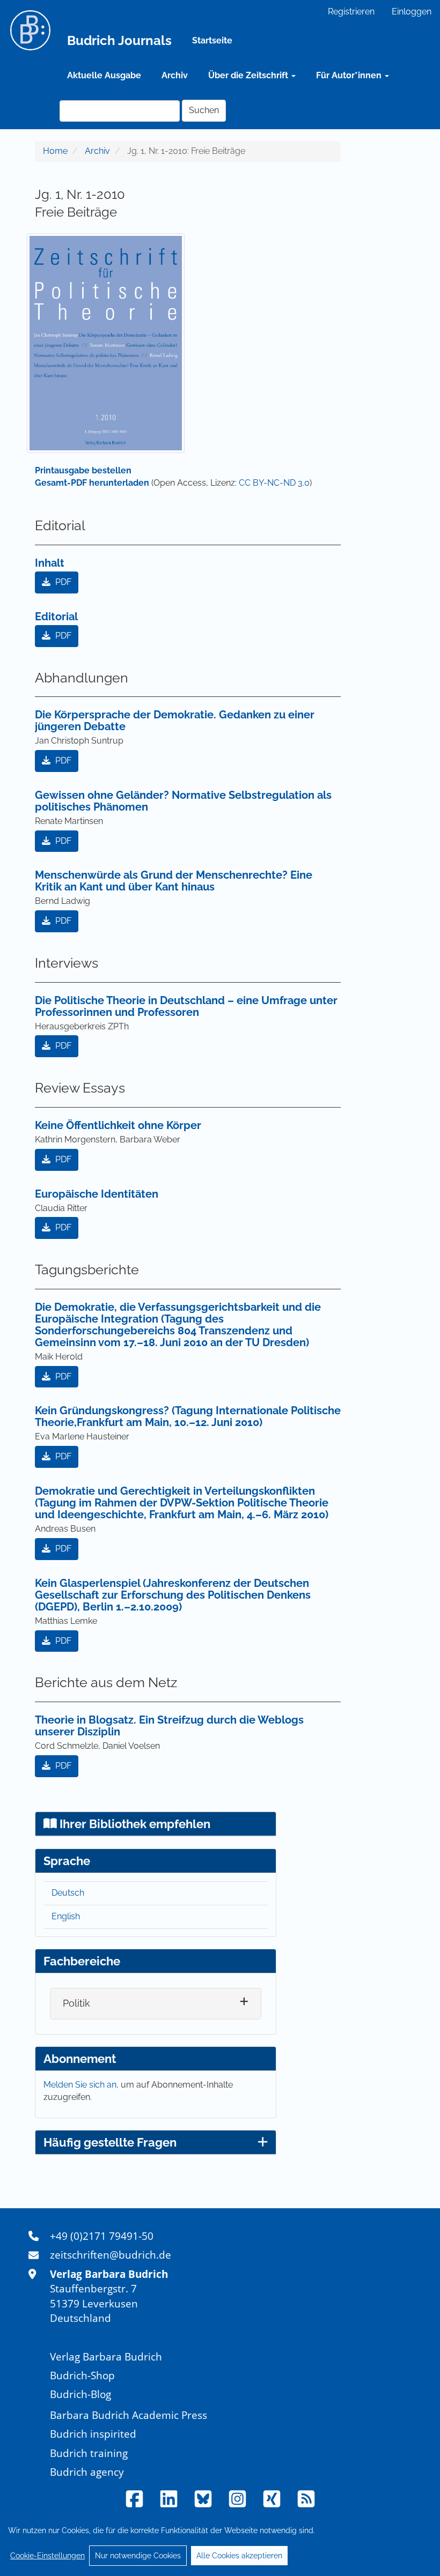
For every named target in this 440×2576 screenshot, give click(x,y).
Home (55, 151)
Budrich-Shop (82, 2375)
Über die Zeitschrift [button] (249, 75)
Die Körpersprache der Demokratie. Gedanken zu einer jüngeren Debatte (175, 721)
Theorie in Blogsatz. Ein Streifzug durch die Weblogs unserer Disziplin (169, 1726)
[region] (220, 2543)
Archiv (175, 75)
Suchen (204, 110)
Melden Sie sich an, (82, 2085)
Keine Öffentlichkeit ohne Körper (118, 1125)
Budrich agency (87, 2472)
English (66, 1916)
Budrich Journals (119, 40)
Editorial (56, 617)
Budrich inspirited (93, 2434)
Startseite (212, 40)
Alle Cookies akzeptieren (239, 2556)
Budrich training (89, 2453)
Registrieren (351, 12)
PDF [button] (62, 582)
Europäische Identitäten (97, 1194)
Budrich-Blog (80, 2394)
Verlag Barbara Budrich (106, 2356)
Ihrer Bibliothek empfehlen (134, 1824)
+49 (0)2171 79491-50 (102, 2236)
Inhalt (50, 563)
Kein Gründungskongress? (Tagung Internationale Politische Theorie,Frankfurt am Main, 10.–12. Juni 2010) (188, 1416)
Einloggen (412, 12)
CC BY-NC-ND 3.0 (274, 483)
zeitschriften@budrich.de (111, 2255)
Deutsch (68, 1893)
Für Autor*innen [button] (350, 75)
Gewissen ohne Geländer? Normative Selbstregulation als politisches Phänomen (183, 801)
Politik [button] (76, 2003)
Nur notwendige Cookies (138, 2556)
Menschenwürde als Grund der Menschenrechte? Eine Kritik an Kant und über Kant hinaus (174, 881)
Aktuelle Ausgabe (104, 75)
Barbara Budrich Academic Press (129, 2415)
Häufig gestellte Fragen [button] (110, 2142)
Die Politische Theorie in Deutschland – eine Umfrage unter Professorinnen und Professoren (186, 1006)
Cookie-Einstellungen (47, 2556)
